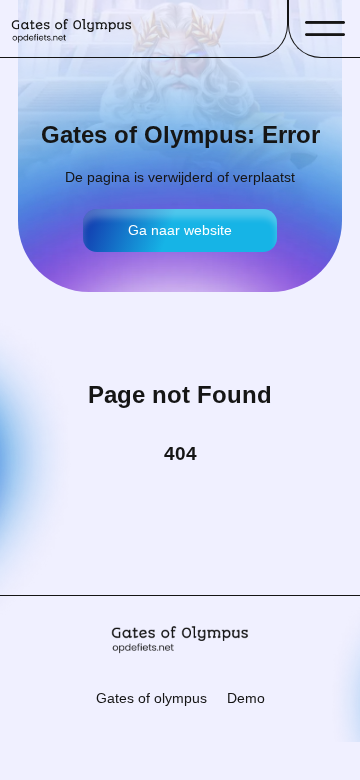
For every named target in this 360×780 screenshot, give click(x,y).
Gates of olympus (151, 698)
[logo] (71, 28)
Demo (246, 698)
